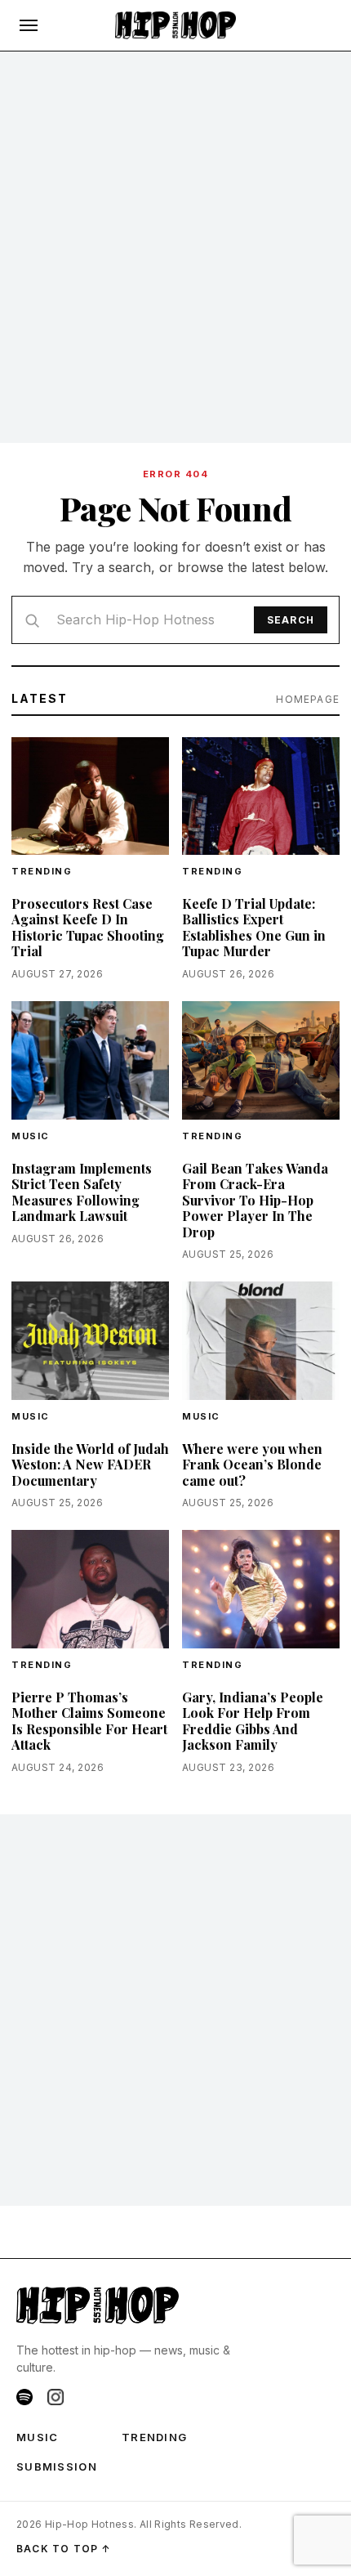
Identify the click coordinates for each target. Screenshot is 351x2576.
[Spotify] (24, 2397)
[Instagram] (56, 2397)
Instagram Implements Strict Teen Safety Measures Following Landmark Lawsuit (82, 1192)
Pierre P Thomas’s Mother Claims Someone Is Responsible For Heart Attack (89, 1721)
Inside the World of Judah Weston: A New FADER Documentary (90, 1465)
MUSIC (38, 2437)
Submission (57, 2466)
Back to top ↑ (64, 2549)
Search (291, 620)
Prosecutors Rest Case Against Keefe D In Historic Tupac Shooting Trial (88, 928)
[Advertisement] (175, 248)
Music (31, 1136)
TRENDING (42, 871)
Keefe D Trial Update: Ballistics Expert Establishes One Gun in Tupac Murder (254, 928)
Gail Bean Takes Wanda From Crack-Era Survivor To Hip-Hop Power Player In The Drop (255, 1200)
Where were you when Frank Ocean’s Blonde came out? (252, 1465)
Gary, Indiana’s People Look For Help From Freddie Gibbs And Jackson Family (253, 1721)
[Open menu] (29, 25)
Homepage (308, 699)
